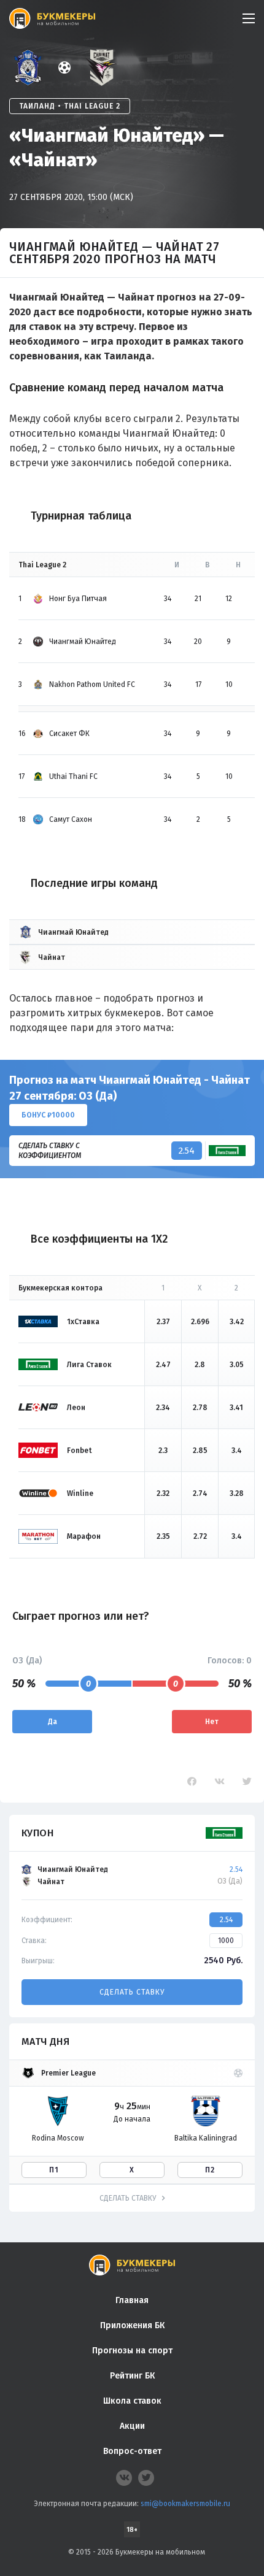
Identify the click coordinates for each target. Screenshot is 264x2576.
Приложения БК (132, 2325)
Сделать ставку (132, 1992)
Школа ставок (132, 2401)
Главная (132, 2300)
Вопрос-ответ (132, 2451)
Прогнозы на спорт (132, 2351)
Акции (132, 2426)
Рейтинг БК (132, 2376)
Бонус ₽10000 (48, 1115)
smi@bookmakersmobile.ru (185, 2504)
